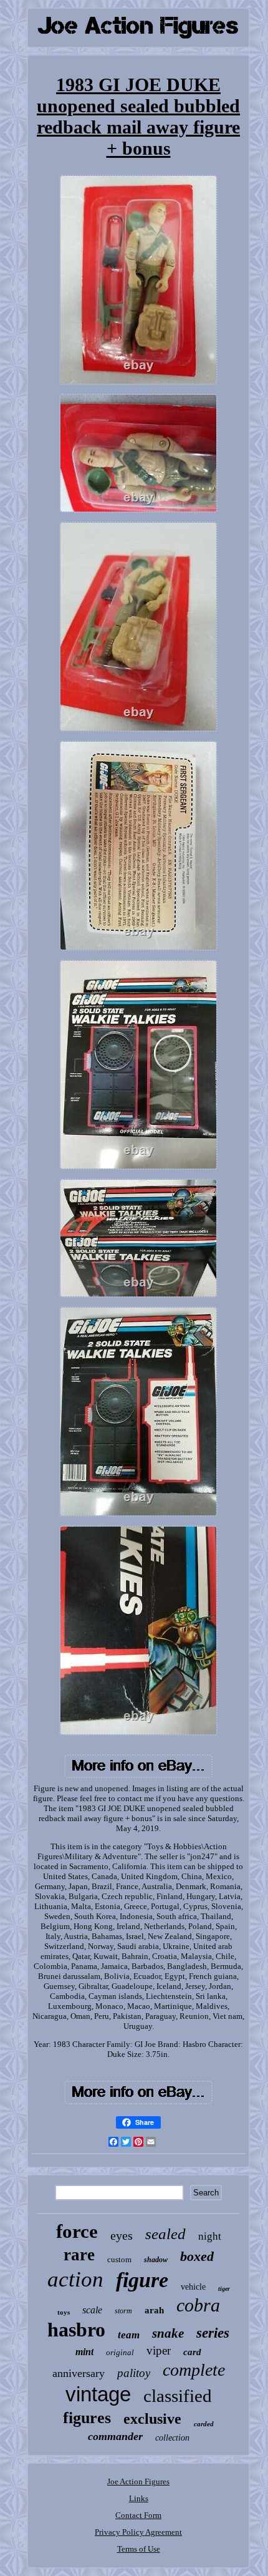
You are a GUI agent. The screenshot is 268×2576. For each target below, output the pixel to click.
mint (84, 2352)
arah (154, 2310)
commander (115, 2436)
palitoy (134, 2373)
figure (142, 2280)
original (120, 2352)
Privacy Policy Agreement (138, 2532)
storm (123, 2311)
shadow (156, 2260)
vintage (98, 2394)
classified (178, 2396)
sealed (165, 2234)
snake (168, 2333)
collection (172, 2438)
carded (204, 2424)
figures (87, 2418)
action (75, 2279)
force (77, 2231)
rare (79, 2255)
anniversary (79, 2373)
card (192, 2352)
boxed (197, 2256)
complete (194, 2370)
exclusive (152, 2419)
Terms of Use (139, 2549)
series (213, 2333)
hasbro (76, 2330)
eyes (122, 2235)
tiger (224, 2289)
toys (64, 2312)
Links (139, 2498)
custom (119, 2259)
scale (92, 2310)
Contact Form (138, 2515)
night (210, 2236)
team (129, 2335)
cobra (198, 2305)
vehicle (193, 2287)
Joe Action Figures (138, 2481)
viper (159, 2350)
